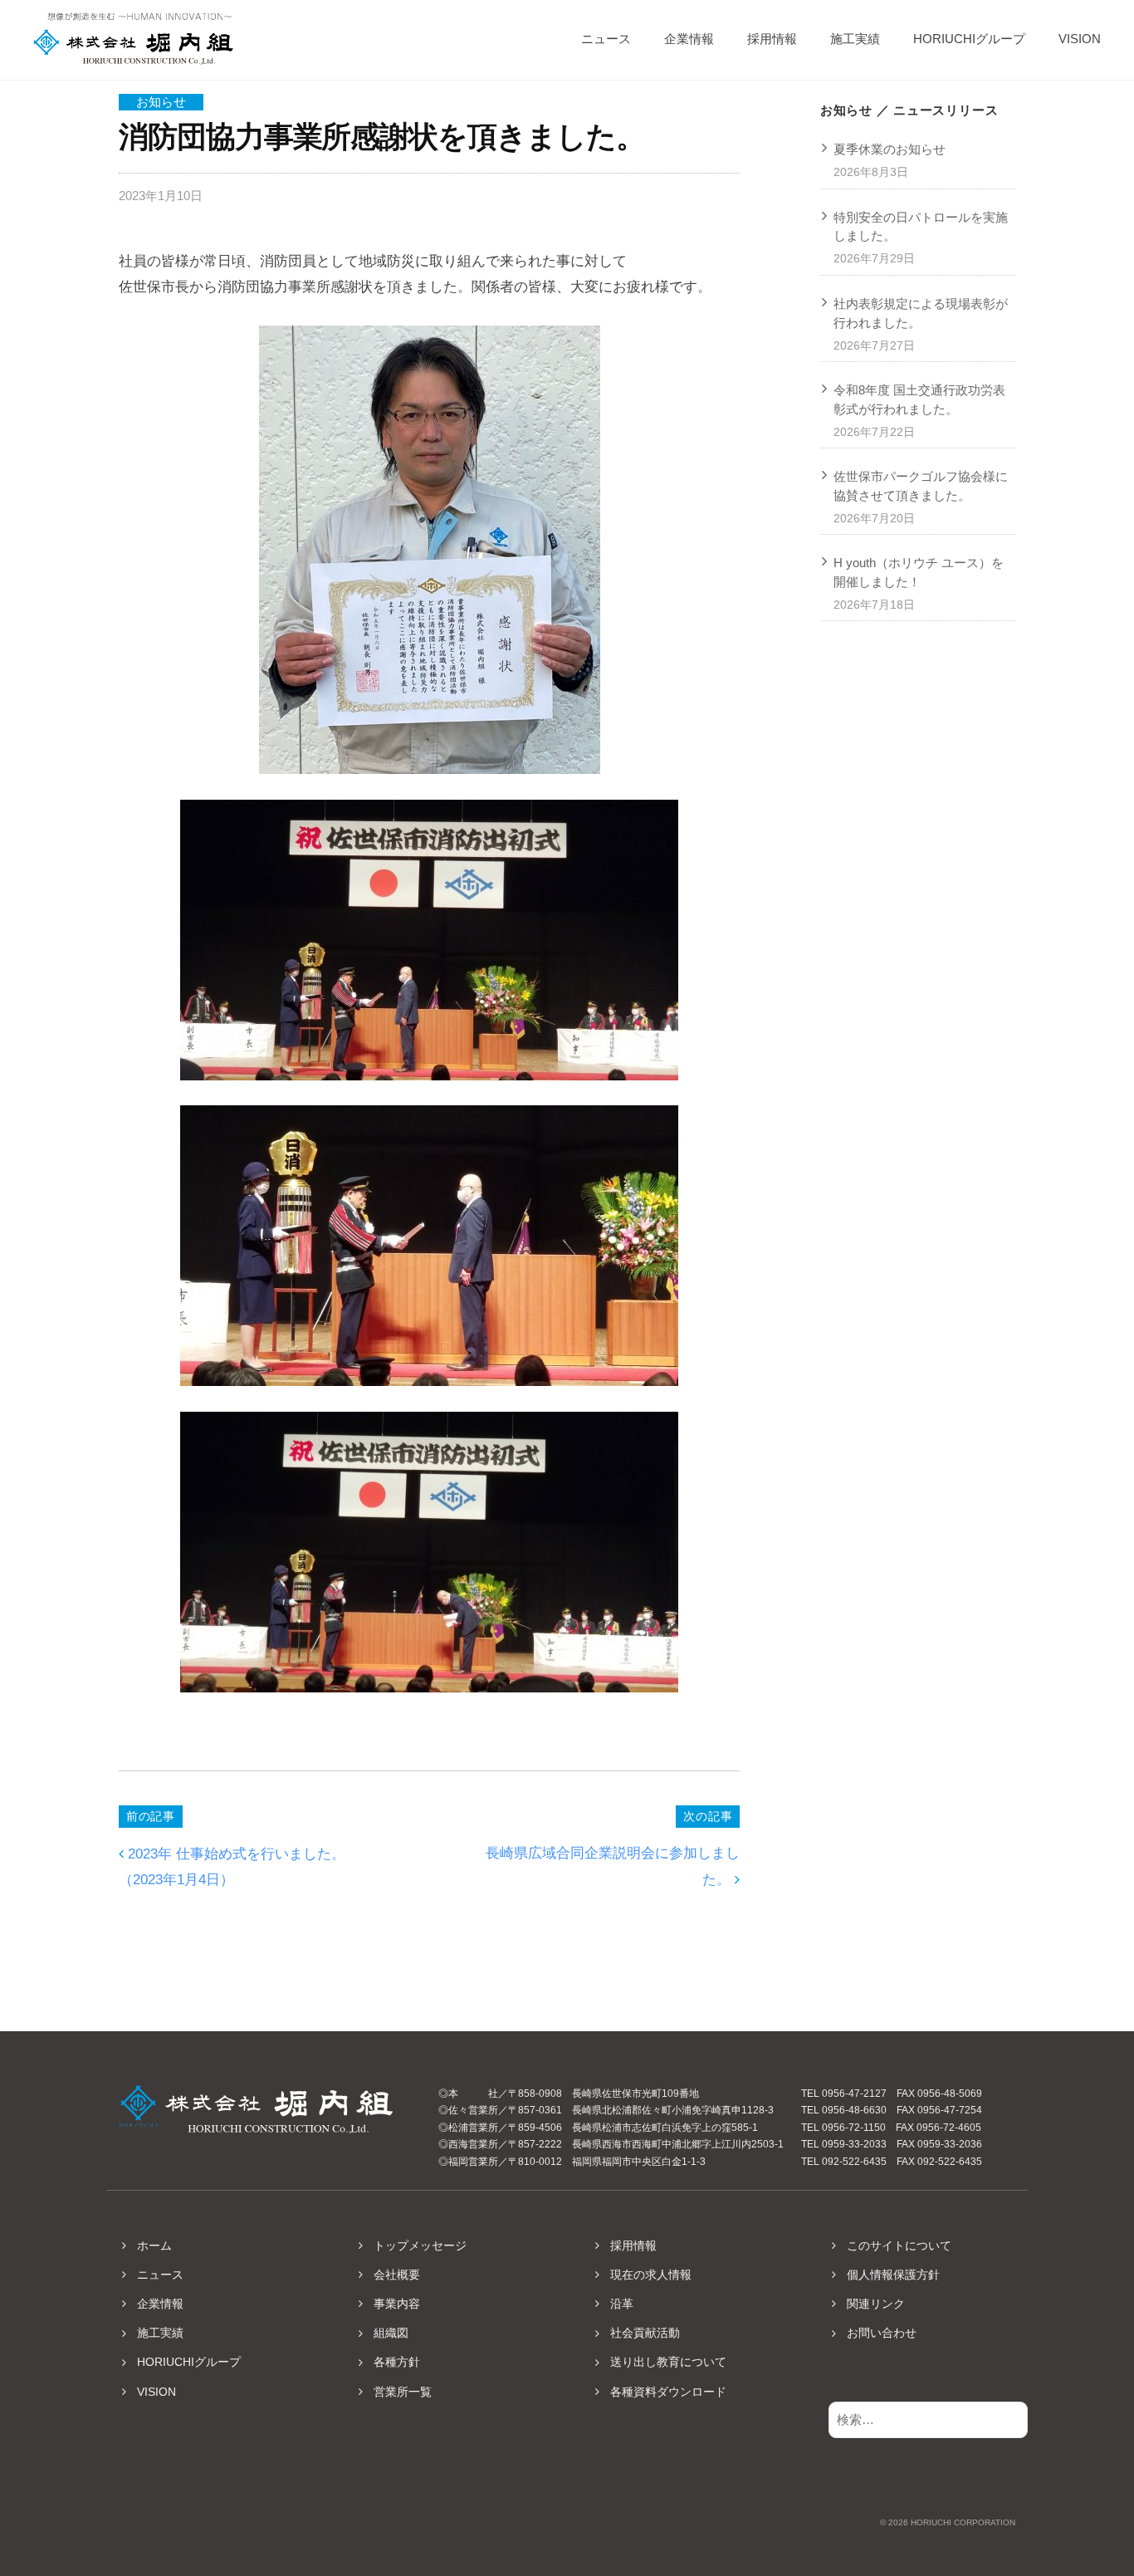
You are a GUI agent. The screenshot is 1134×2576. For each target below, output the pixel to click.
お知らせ (161, 102)
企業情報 (689, 39)
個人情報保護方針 (893, 2275)
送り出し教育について (668, 2362)
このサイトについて (899, 2245)
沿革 (622, 2304)
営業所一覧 (403, 2392)
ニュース (606, 39)
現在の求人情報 (651, 2275)
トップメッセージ (420, 2245)
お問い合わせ (882, 2333)
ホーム (154, 2245)
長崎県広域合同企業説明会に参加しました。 (613, 1866)
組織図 (391, 2333)
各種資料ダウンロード (668, 2392)
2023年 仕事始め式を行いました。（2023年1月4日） (232, 1867)
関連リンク (876, 2304)
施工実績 (855, 39)
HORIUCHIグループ (969, 39)
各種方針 (397, 2362)
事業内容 (397, 2304)
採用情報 (772, 39)
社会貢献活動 (645, 2333)
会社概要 (397, 2275)
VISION (1080, 39)
